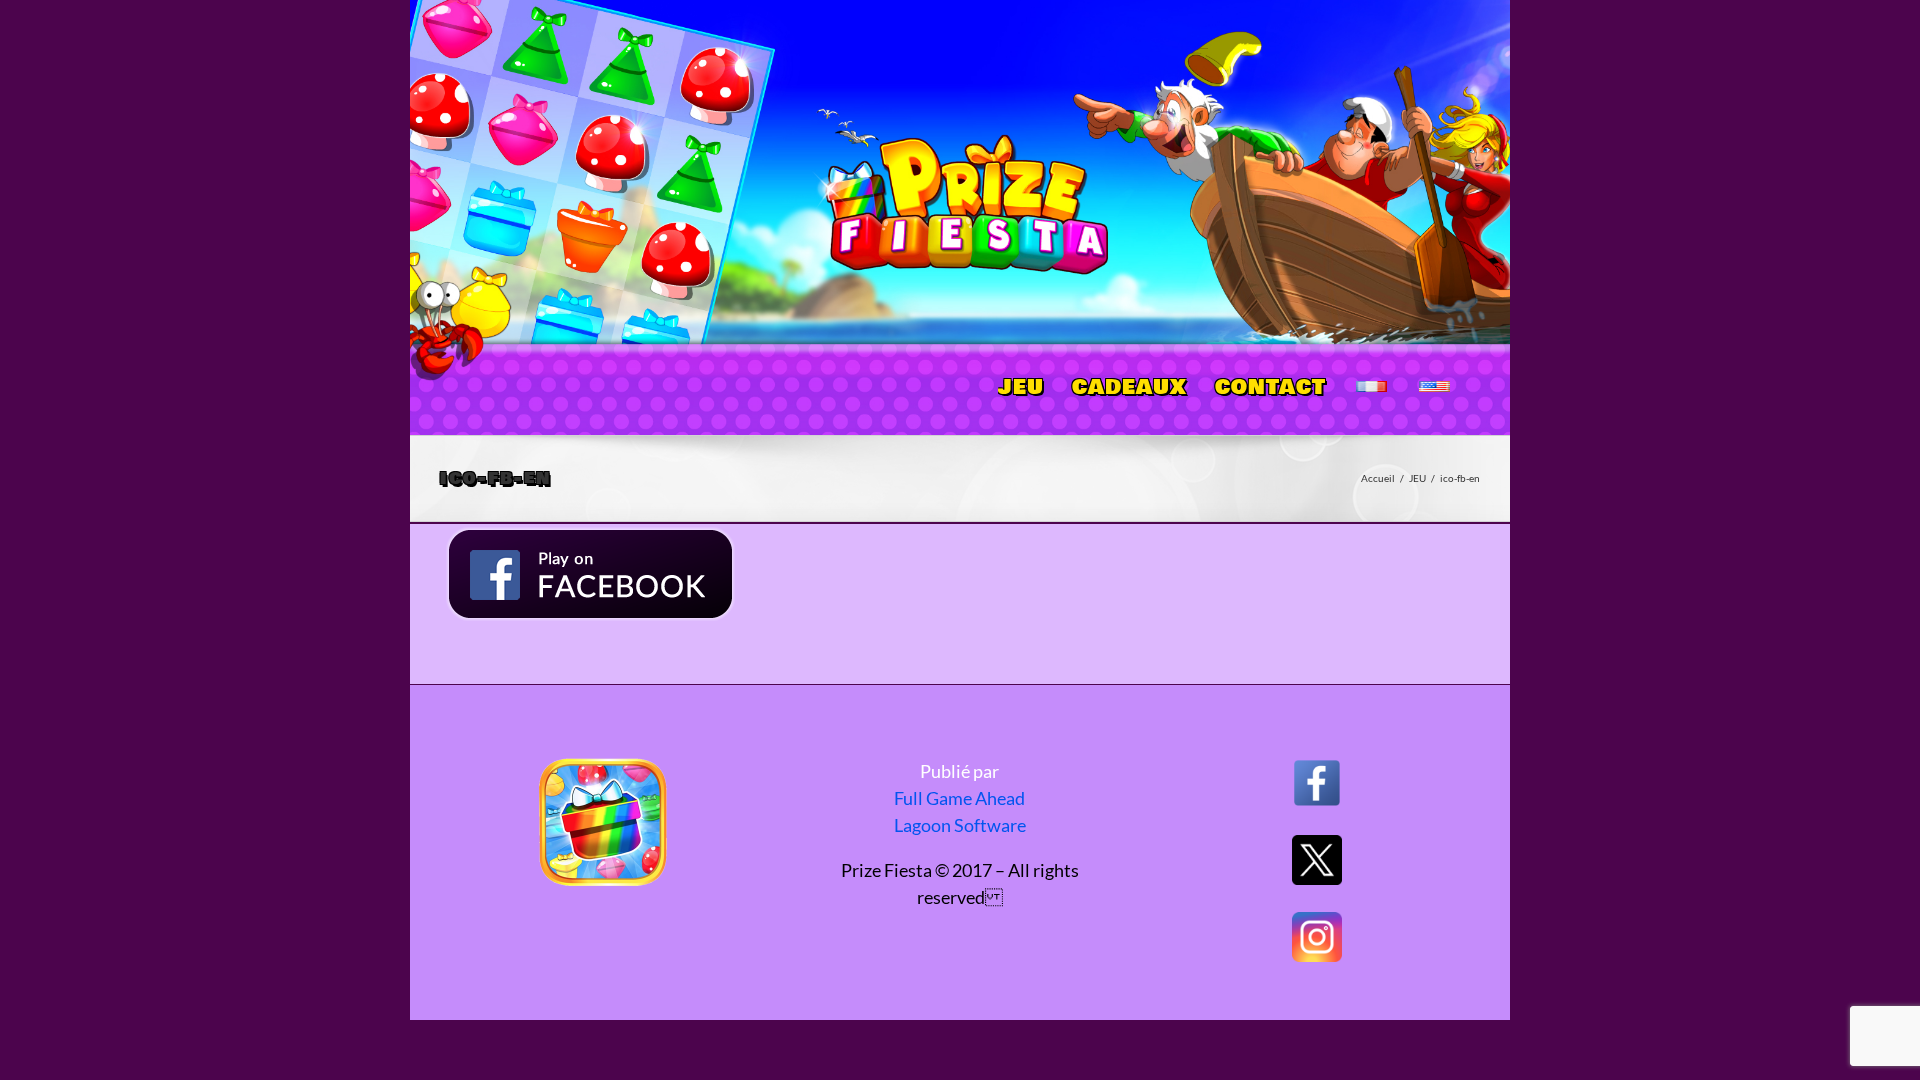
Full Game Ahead (959, 798)
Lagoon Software (960, 825)
